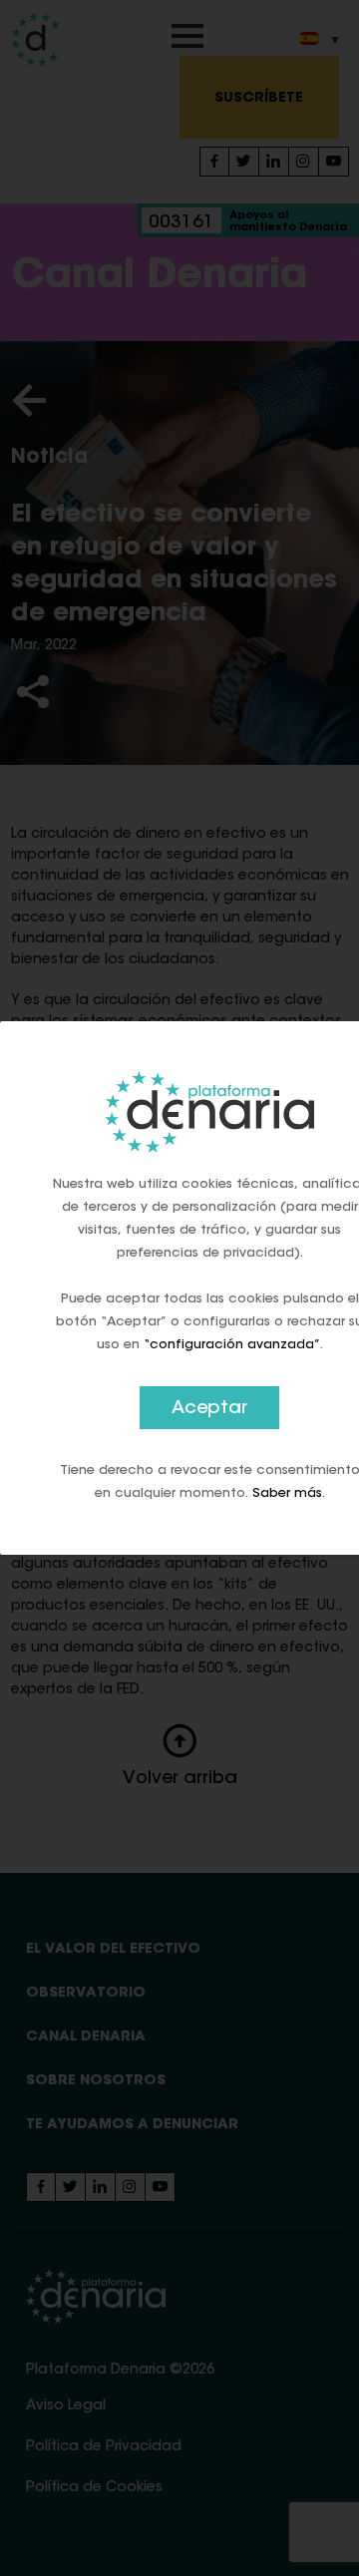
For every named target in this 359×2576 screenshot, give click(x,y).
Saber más (287, 1493)
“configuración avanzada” (232, 1345)
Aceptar (209, 1409)
